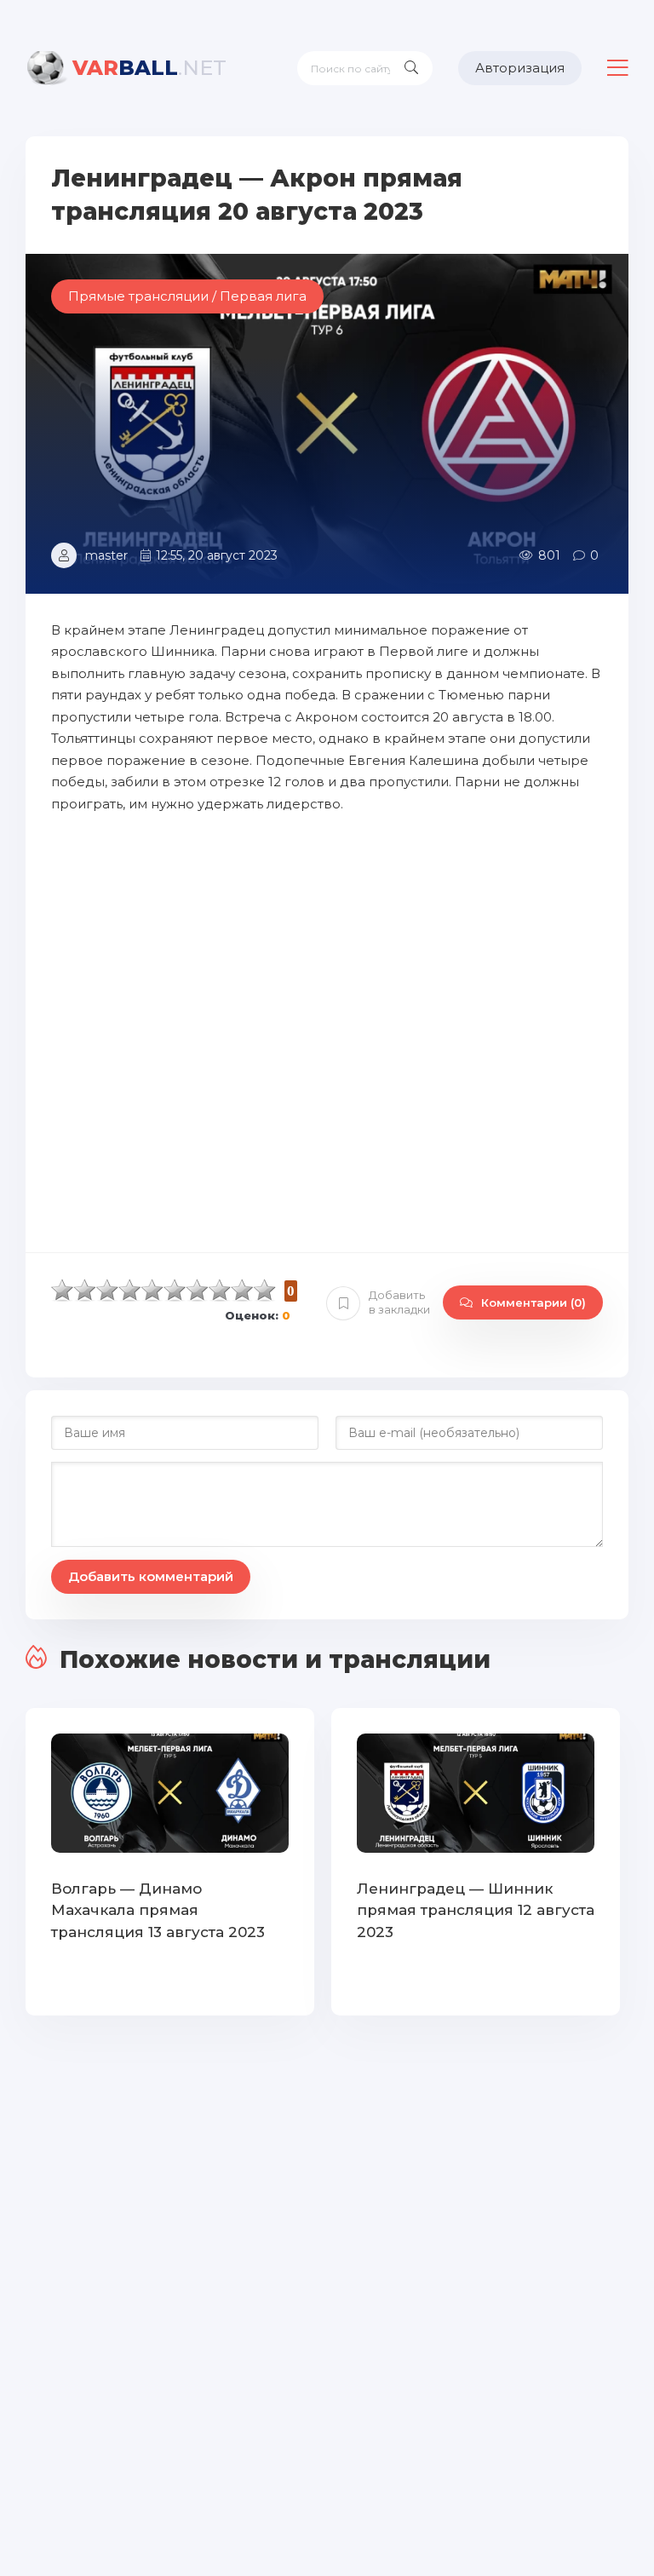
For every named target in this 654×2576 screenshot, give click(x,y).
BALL (149, 68)
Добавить (399, 1302)
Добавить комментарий (151, 1576)
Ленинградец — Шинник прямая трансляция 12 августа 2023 (476, 1910)
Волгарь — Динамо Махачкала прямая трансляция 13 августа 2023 (158, 1910)
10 (265, 1290)
